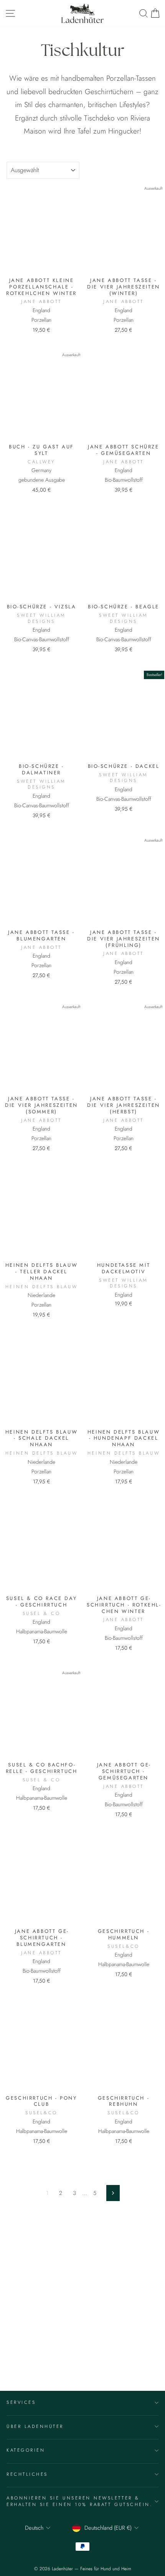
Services (21, 2402)
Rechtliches (27, 2474)
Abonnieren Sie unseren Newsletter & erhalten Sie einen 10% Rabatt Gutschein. (79, 2501)
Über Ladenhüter (35, 2426)
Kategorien (26, 2450)
